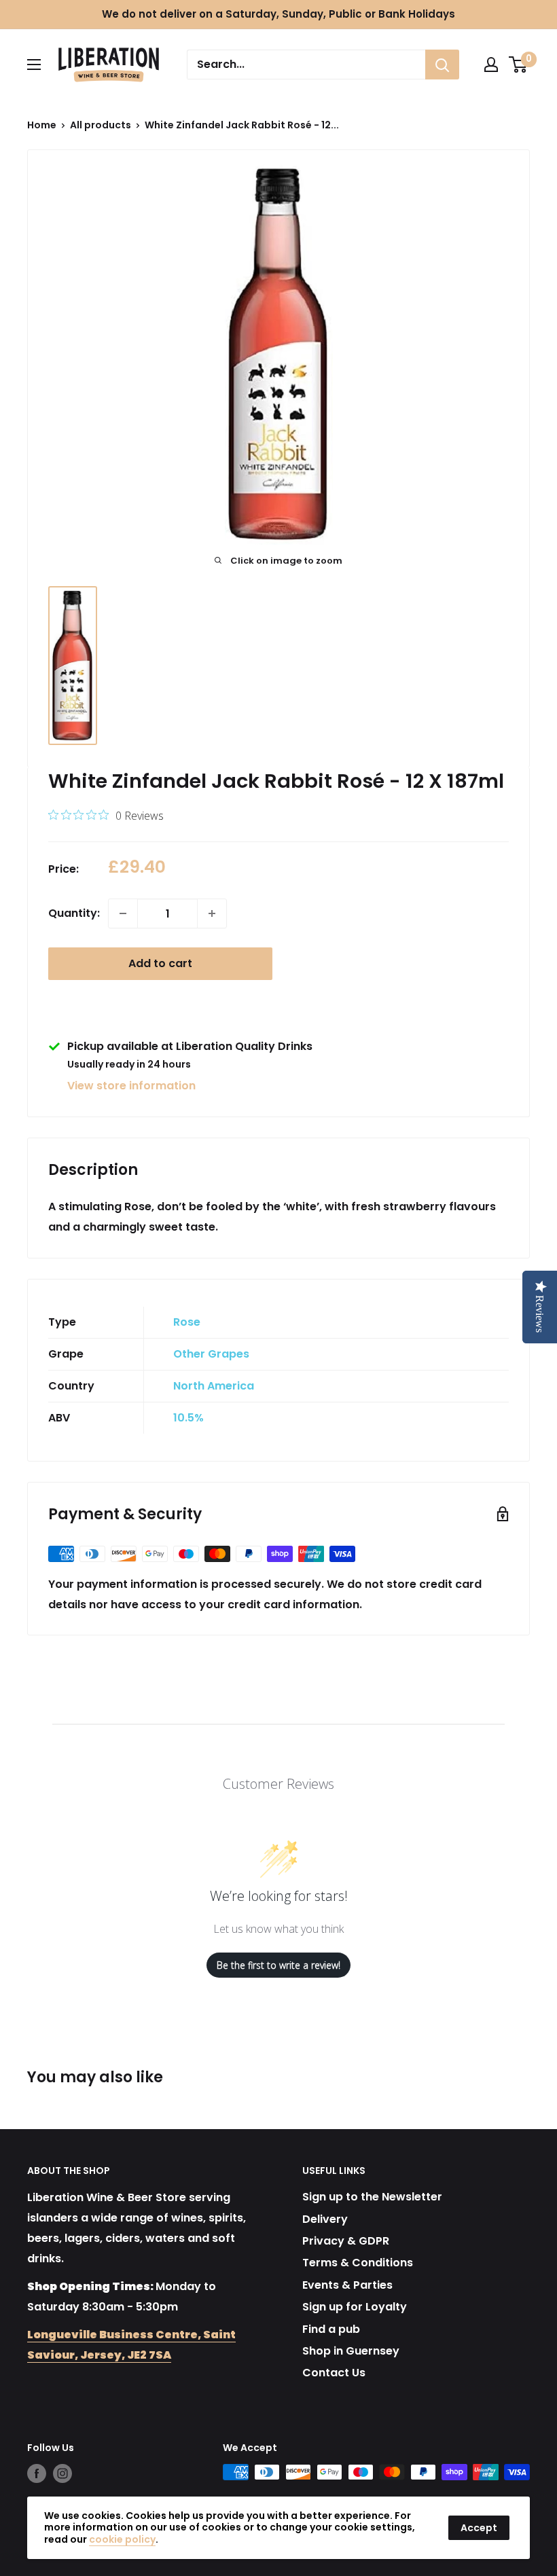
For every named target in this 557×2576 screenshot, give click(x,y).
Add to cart (160, 963)
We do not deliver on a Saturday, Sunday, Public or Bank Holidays (278, 14)
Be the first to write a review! (278, 1965)
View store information (131, 1086)
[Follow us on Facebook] (37, 2473)
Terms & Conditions (358, 2263)
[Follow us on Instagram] (62, 2473)
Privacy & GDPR (346, 2241)
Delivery (325, 2219)
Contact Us (334, 2373)
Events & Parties (347, 2285)
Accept (479, 2528)
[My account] (491, 65)
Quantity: (74, 913)
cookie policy (122, 2539)
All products (101, 125)
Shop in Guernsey (351, 2351)
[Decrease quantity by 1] (123, 913)
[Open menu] (34, 65)
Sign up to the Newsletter (372, 2197)
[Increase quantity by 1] (212, 913)
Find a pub (331, 2329)
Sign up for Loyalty (355, 2307)
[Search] (442, 65)
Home (42, 125)
